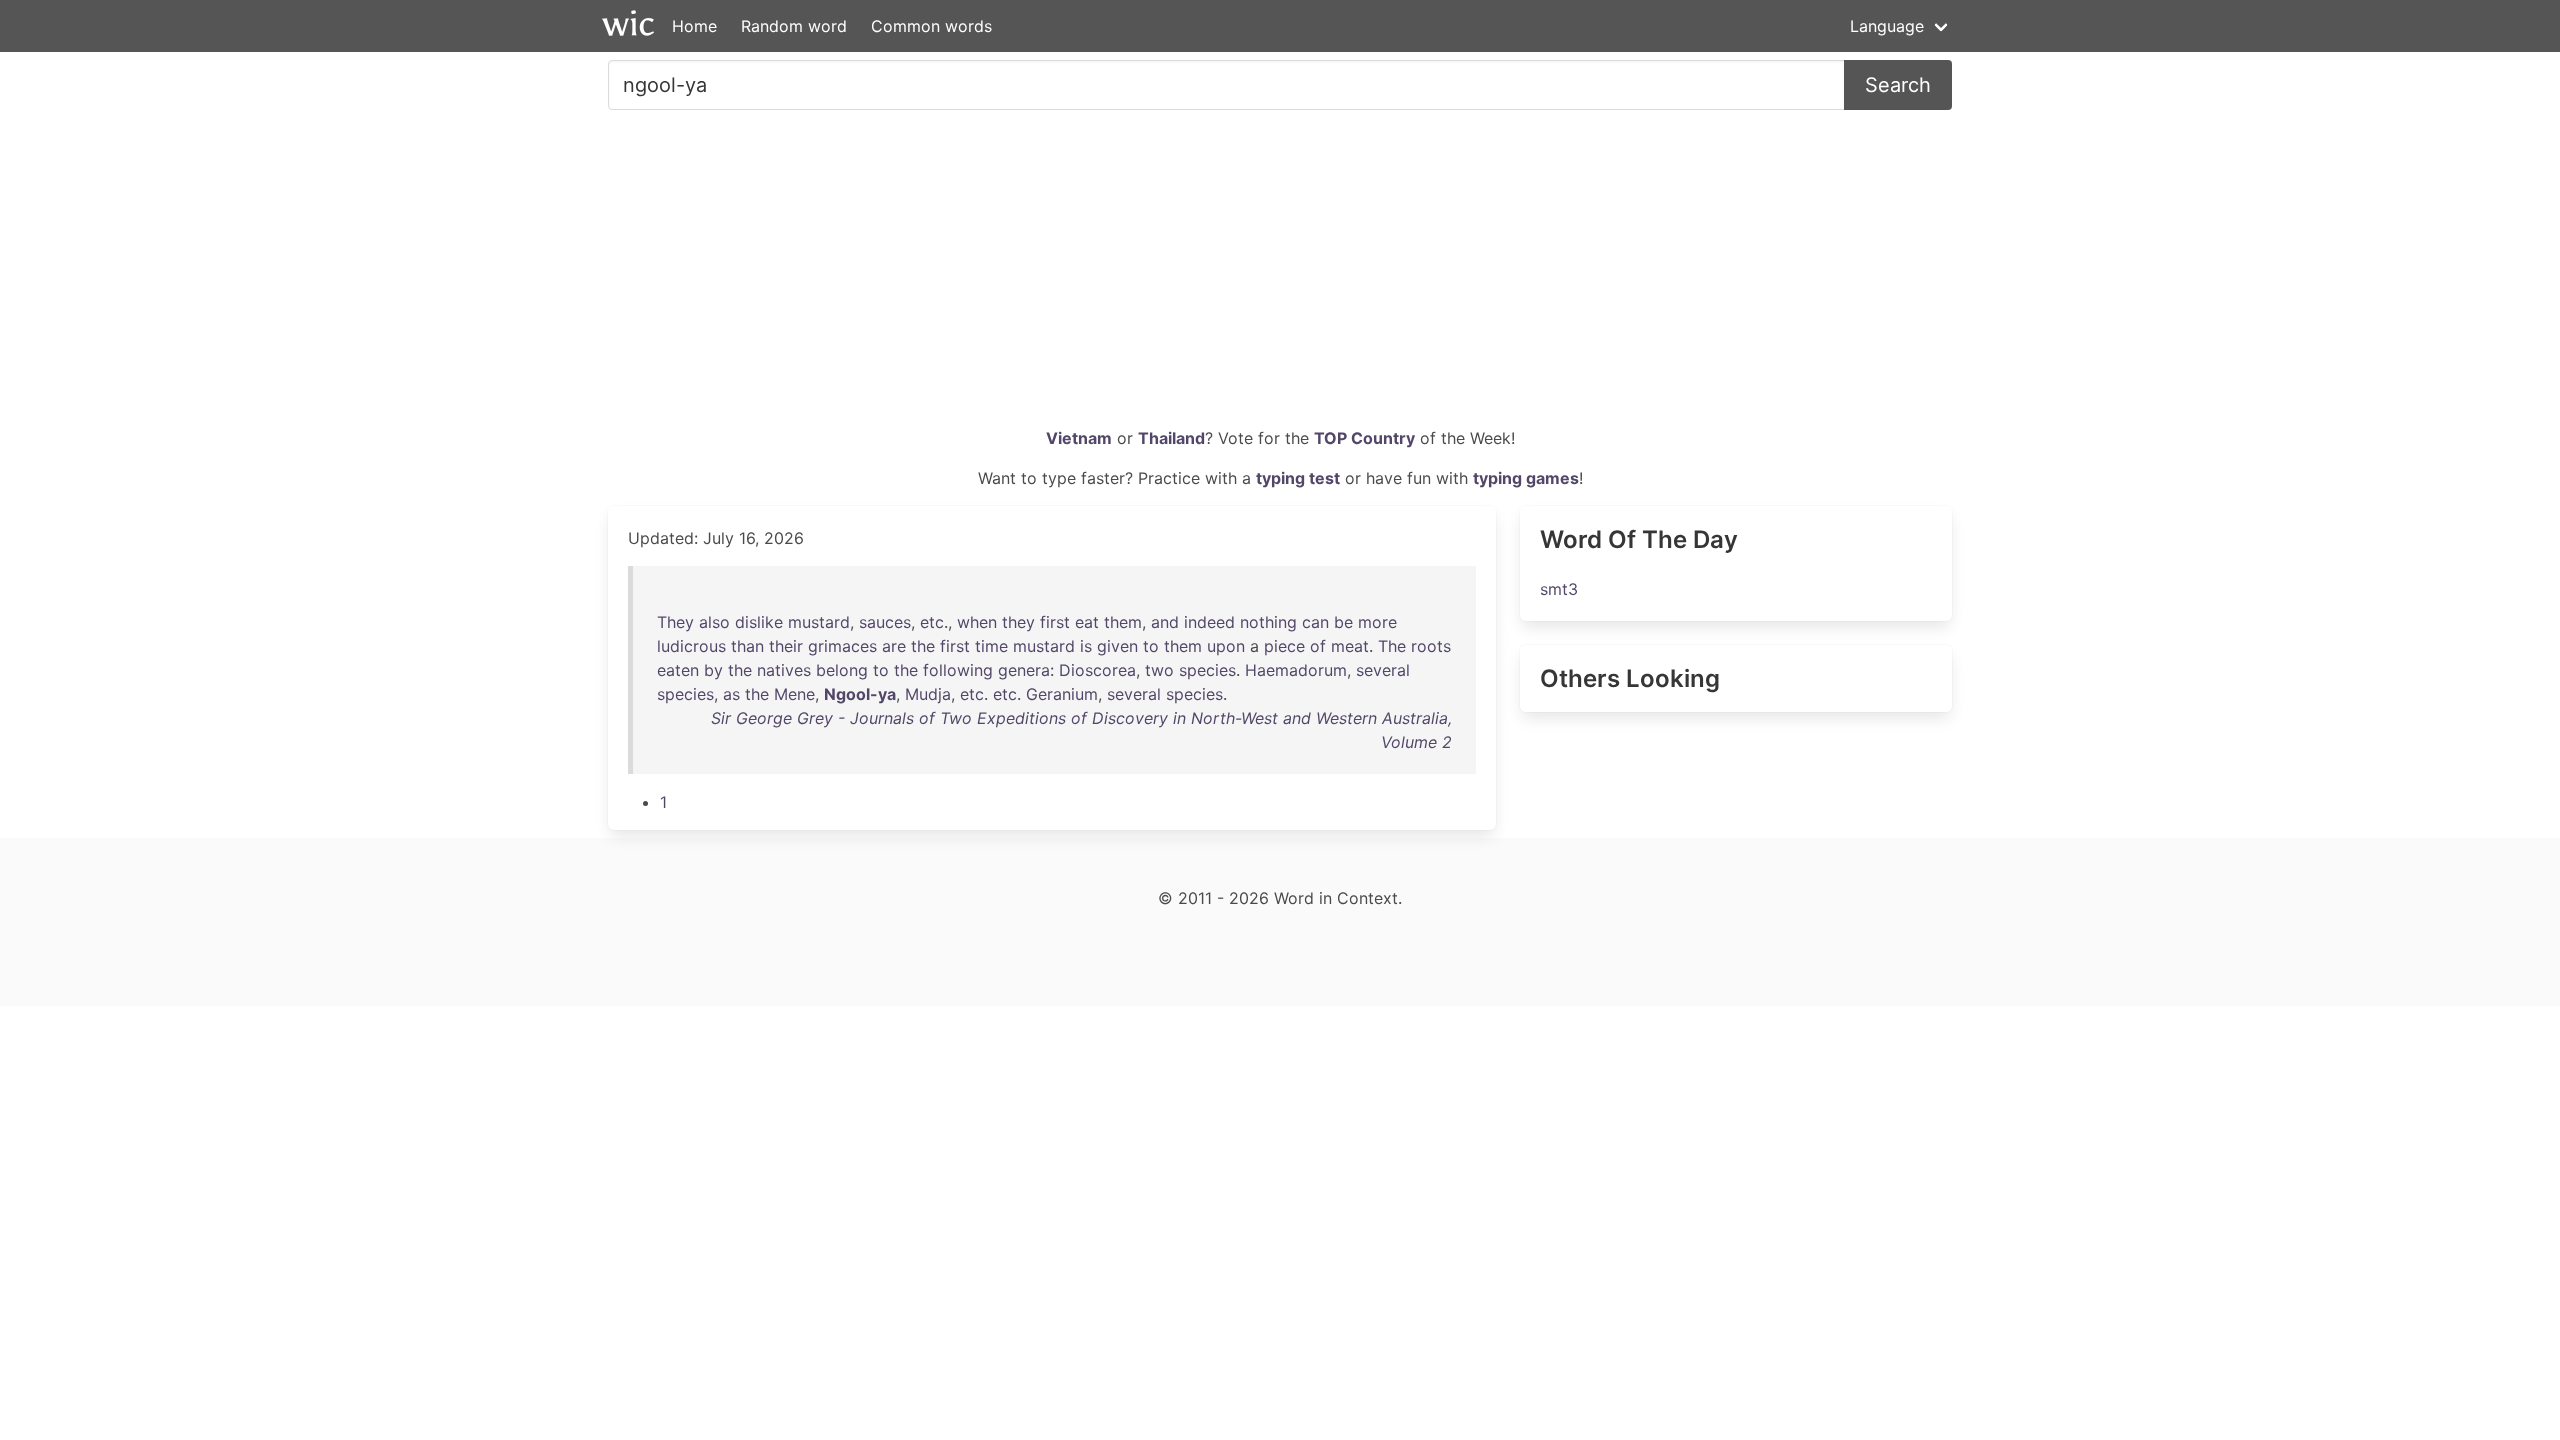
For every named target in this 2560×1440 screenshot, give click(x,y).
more (1377, 622)
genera (1024, 670)
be (1343, 622)
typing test (1298, 478)
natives (784, 670)
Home (694, 26)
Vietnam (1079, 438)
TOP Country (1364, 438)
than (747, 646)
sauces (885, 622)
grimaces (842, 646)
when (977, 622)
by (713, 670)
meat (1350, 646)
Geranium (1062, 694)
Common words (931, 26)
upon (1226, 646)
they (1018, 622)
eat (1087, 622)
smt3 (1559, 589)
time (991, 646)
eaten (678, 670)
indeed (1209, 622)
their (786, 646)
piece (1284, 646)
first (1055, 622)
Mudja (928, 694)
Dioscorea (1097, 670)
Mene (794, 694)
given (1117, 646)
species (1207, 670)
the (923, 646)
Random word (794, 26)
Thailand (1171, 438)
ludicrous (691, 646)
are (894, 646)
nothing (1268, 622)
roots (1431, 646)
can (1315, 622)
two (1159, 670)
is (1086, 646)
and (1165, 622)
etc (932, 622)
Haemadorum (1296, 670)
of (1318, 646)
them (1123, 622)
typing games (1526, 478)
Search (1898, 85)
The (1392, 646)
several (1383, 670)
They (675, 622)
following (958, 670)
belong (842, 670)
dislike (759, 622)
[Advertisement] (1280, 276)
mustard (819, 622)
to (1151, 646)
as (731, 694)
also (714, 622)
